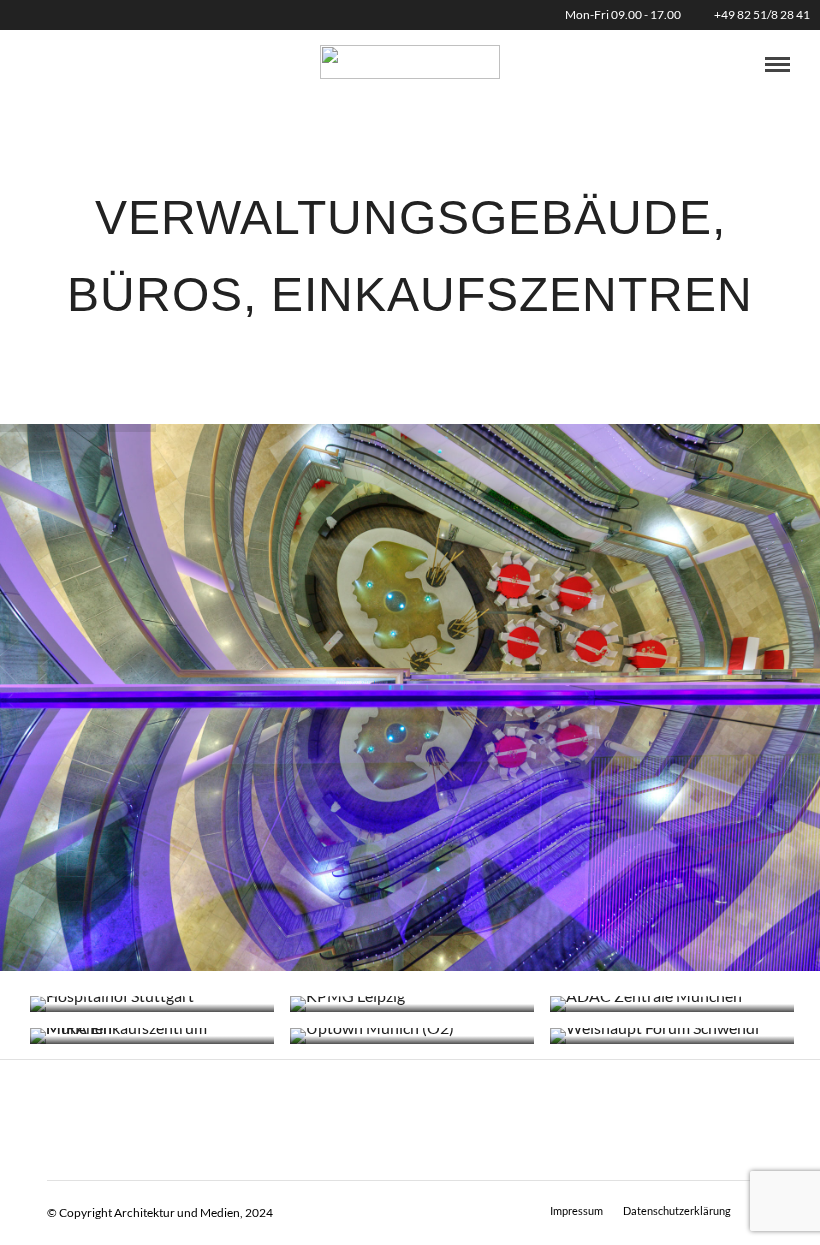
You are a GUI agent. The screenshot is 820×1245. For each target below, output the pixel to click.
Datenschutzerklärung (677, 1210)
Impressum (576, 1210)
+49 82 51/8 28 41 (762, 14)
